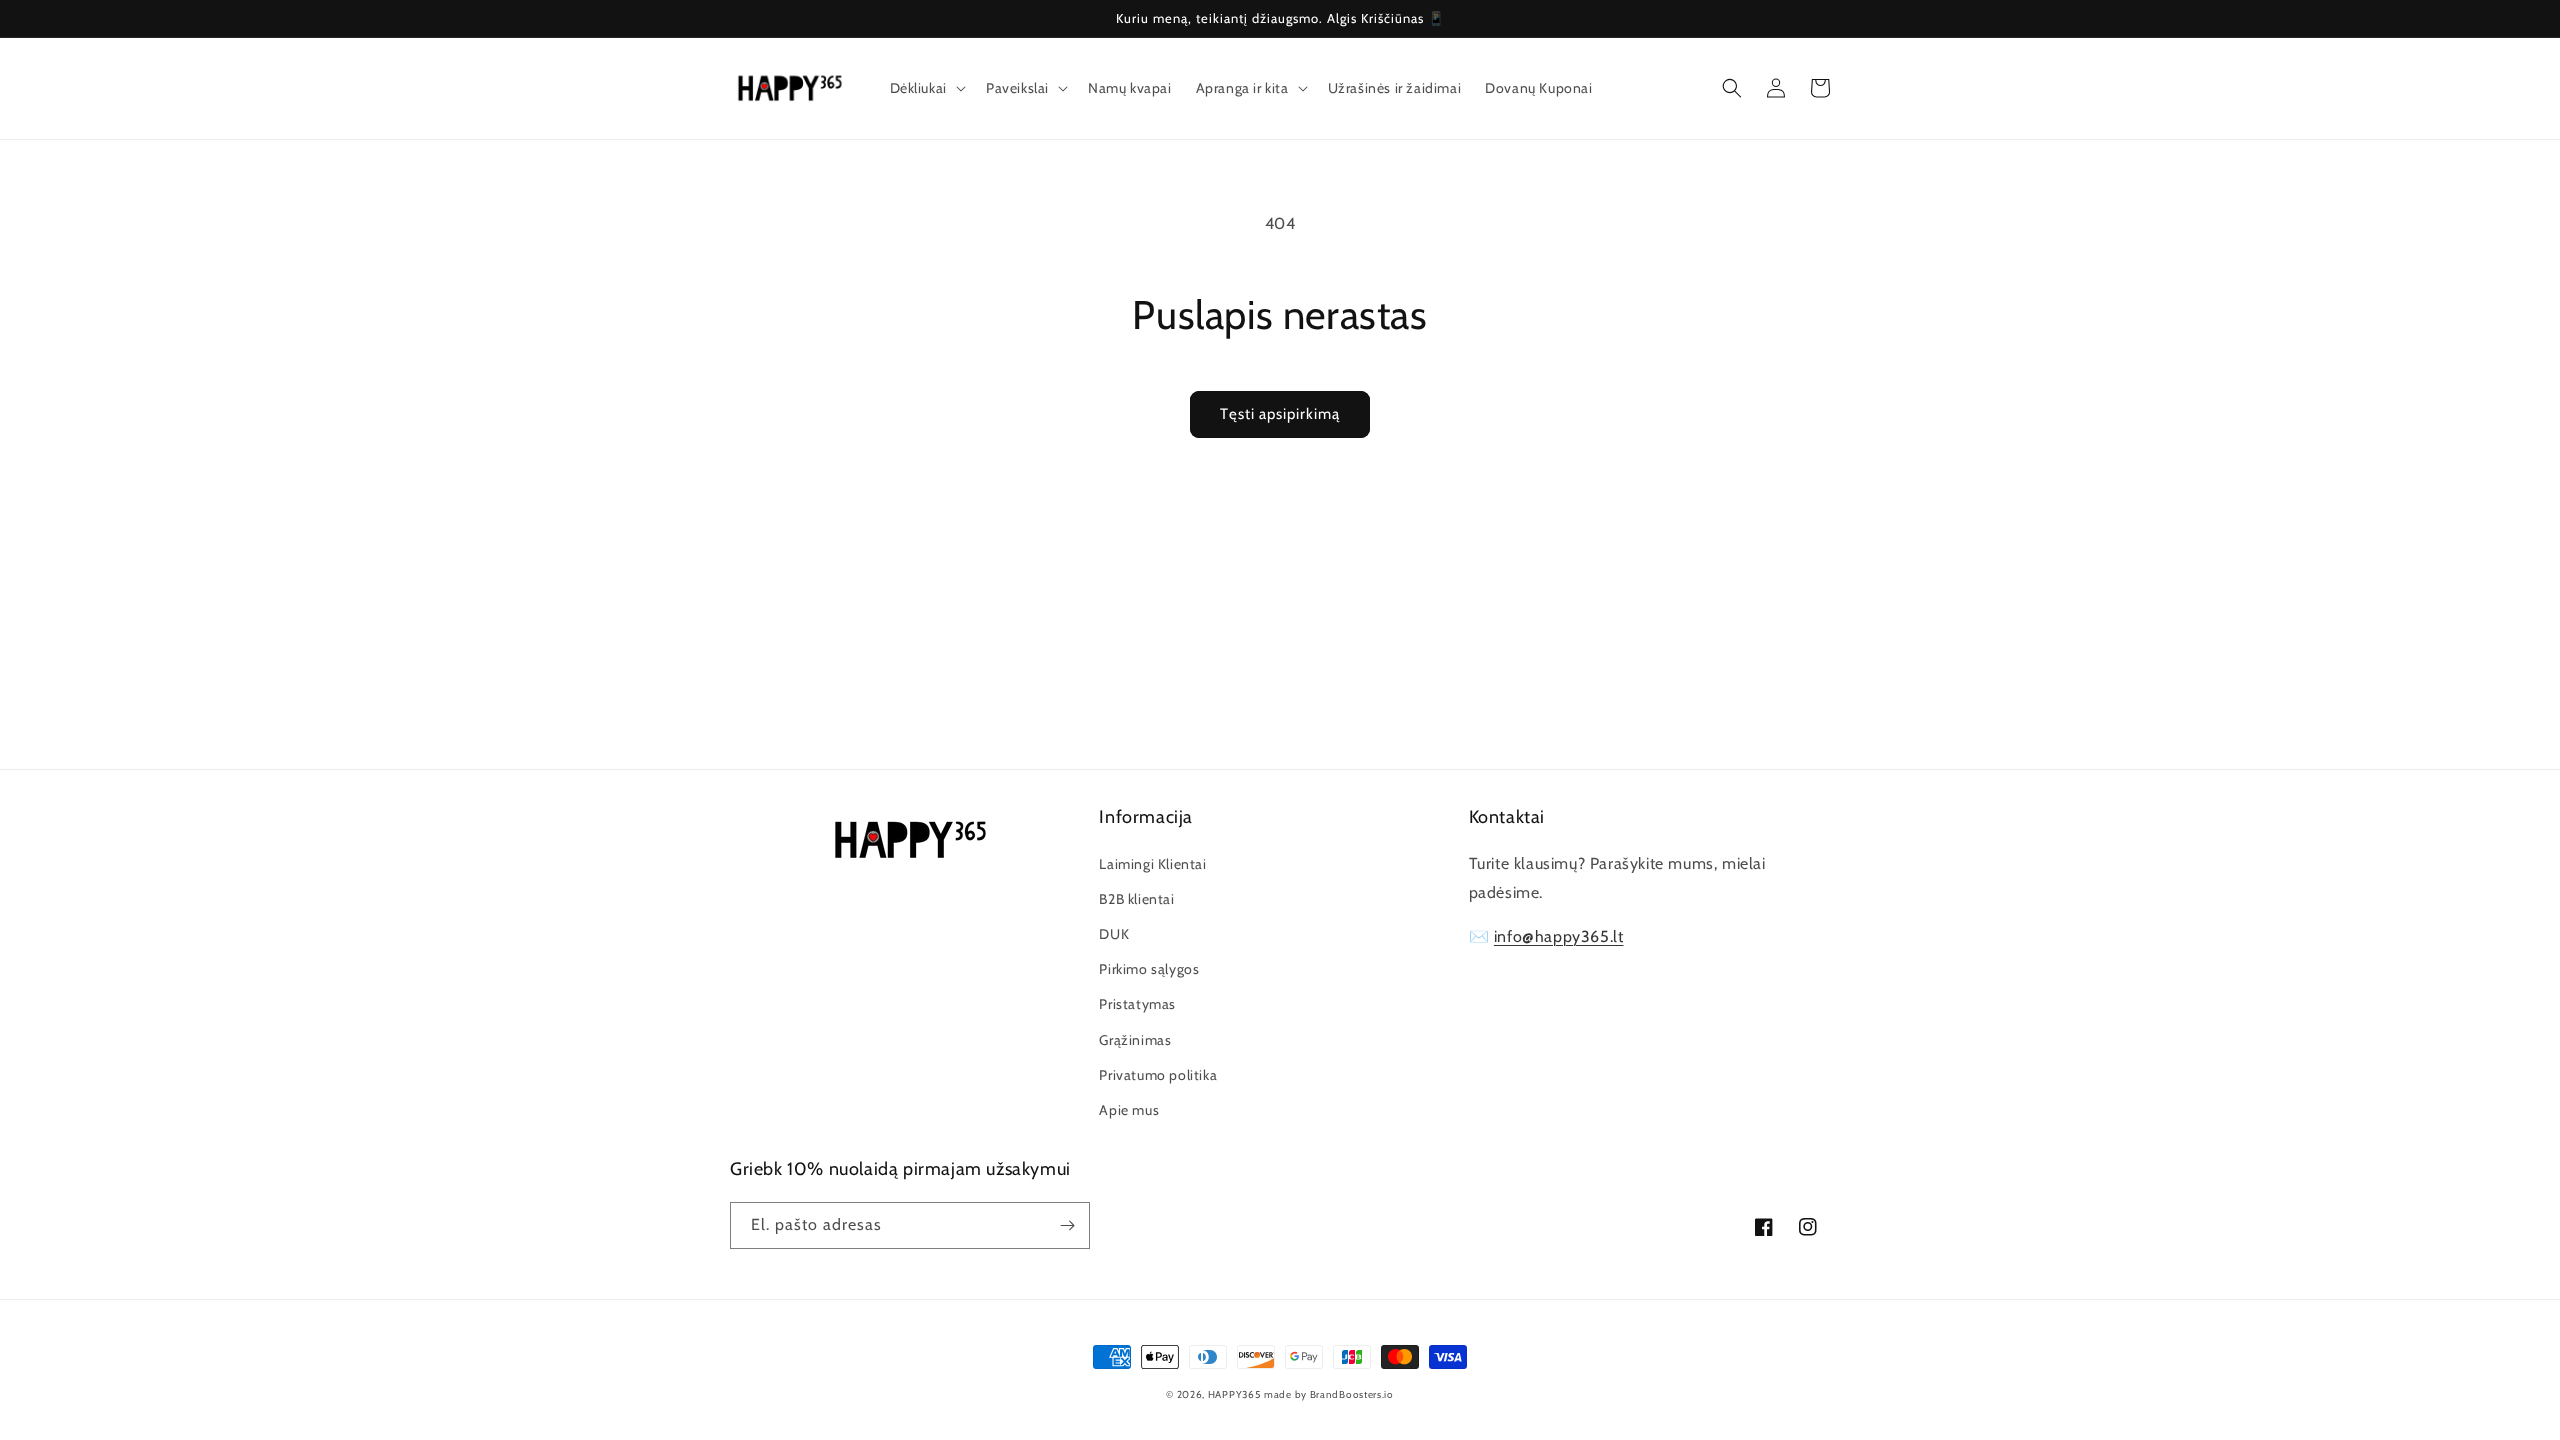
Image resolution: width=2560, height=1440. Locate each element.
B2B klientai (1136, 899)
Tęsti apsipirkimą (1280, 414)
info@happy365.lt (1559, 936)
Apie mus (1129, 1110)
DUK (1114, 934)
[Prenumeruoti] (1067, 1225)
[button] (926, 88)
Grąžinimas (1135, 1040)
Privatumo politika (1158, 1075)
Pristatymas (1137, 1004)
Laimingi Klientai (1152, 864)
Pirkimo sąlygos (1149, 969)
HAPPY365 (1234, 1394)
